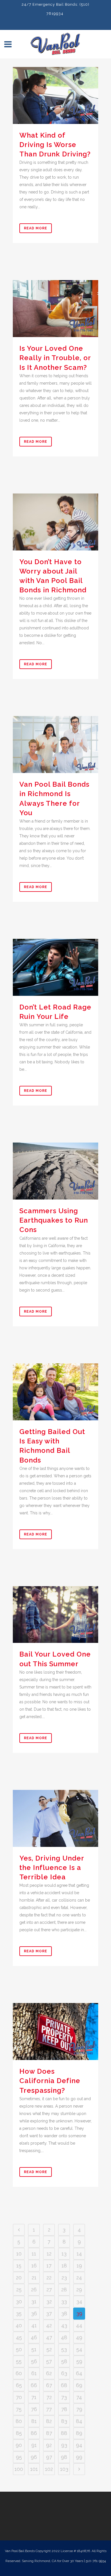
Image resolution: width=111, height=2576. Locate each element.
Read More (36, 228)
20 (19, 2278)
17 (49, 2266)
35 (19, 2313)
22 (49, 2278)
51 (34, 2349)
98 (64, 2457)
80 (19, 2421)
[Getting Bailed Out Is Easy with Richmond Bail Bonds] (55, 1392)
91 (34, 2445)
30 (19, 2301)
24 (79, 2278)
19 (79, 2266)
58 (64, 2361)
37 (49, 2313)
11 (34, 2254)
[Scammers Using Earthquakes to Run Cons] (55, 1171)
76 (34, 2409)
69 (79, 2385)
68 (64, 2385)
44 (79, 2325)
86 (34, 2433)
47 (49, 2337)
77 (49, 2409)
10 (19, 2254)
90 (19, 2445)
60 (19, 2373)
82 (49, 2421)
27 (49, 2290)
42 (49, 2325)
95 (19, 2457)
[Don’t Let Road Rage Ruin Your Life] (55, 967)
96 (34, 2457)
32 (49, 2301)
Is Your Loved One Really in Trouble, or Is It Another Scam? (55, 358)
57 (49, 2361)
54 (79, 2349)
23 (64, 2278)
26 (34, 2290)
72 (49, 2397)
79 (79, 2409)
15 (19, 2266)
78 (64, 2409)
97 (49, 2457)
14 (79, 2254)
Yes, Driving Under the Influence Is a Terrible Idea (52, 1868)
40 (19, 2325)
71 (34, 2397)
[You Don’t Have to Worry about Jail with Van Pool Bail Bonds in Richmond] (55, 522)
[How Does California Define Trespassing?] (55, 2032)
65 (19, 2385)
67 (49, 2385)
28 (64, 2290)
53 (64, 2349)
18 (64, 2266)
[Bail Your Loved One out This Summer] (55, 1615)
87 (49, 2433)
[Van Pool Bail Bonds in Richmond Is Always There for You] (55, 745)
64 (79, 2373)
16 (34, 2266)
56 (34, 2361)
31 (34, 2301)
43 (64, 2325)
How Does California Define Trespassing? (50, 2081)
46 (34, 2337)
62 (49, 2373)
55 (19, 2361)
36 (34, 2313)
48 (64, 2337)
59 (79, 2361)
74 (79, 2397)
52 (49, 2349)
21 (34, 2278)
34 (79, 2301)
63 (64, 2373)
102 (49, 2469)
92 (49, 2445)
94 (79, 2445)
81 (34, 2421)
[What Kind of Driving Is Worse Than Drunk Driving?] (55, 95)
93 (64, 2445)
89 (79, 2433)
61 (34, 2373)
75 (19, 2409)
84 (79, 2421)
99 (79, 2457)
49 (79, 2337)
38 (64, 2313)
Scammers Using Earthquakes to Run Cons (54, 1220)
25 (19, 2290)
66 (34, 2385)
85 (19, 2433)
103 (64, 2469)
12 (49, 2254)
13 (64, 2254)
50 (19, 2349)
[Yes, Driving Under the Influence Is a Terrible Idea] (55, 1818)
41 (34, 2325)
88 (64, 2433)
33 (64, 2301)
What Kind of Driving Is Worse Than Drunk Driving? (55, 145)
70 (19, 2397)
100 (19, 2469)
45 (19, 2337)
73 (64, 2397)
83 (64, 2421)
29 (79, 2290)
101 (34, 2469)
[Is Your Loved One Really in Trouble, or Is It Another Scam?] (55, 309)
